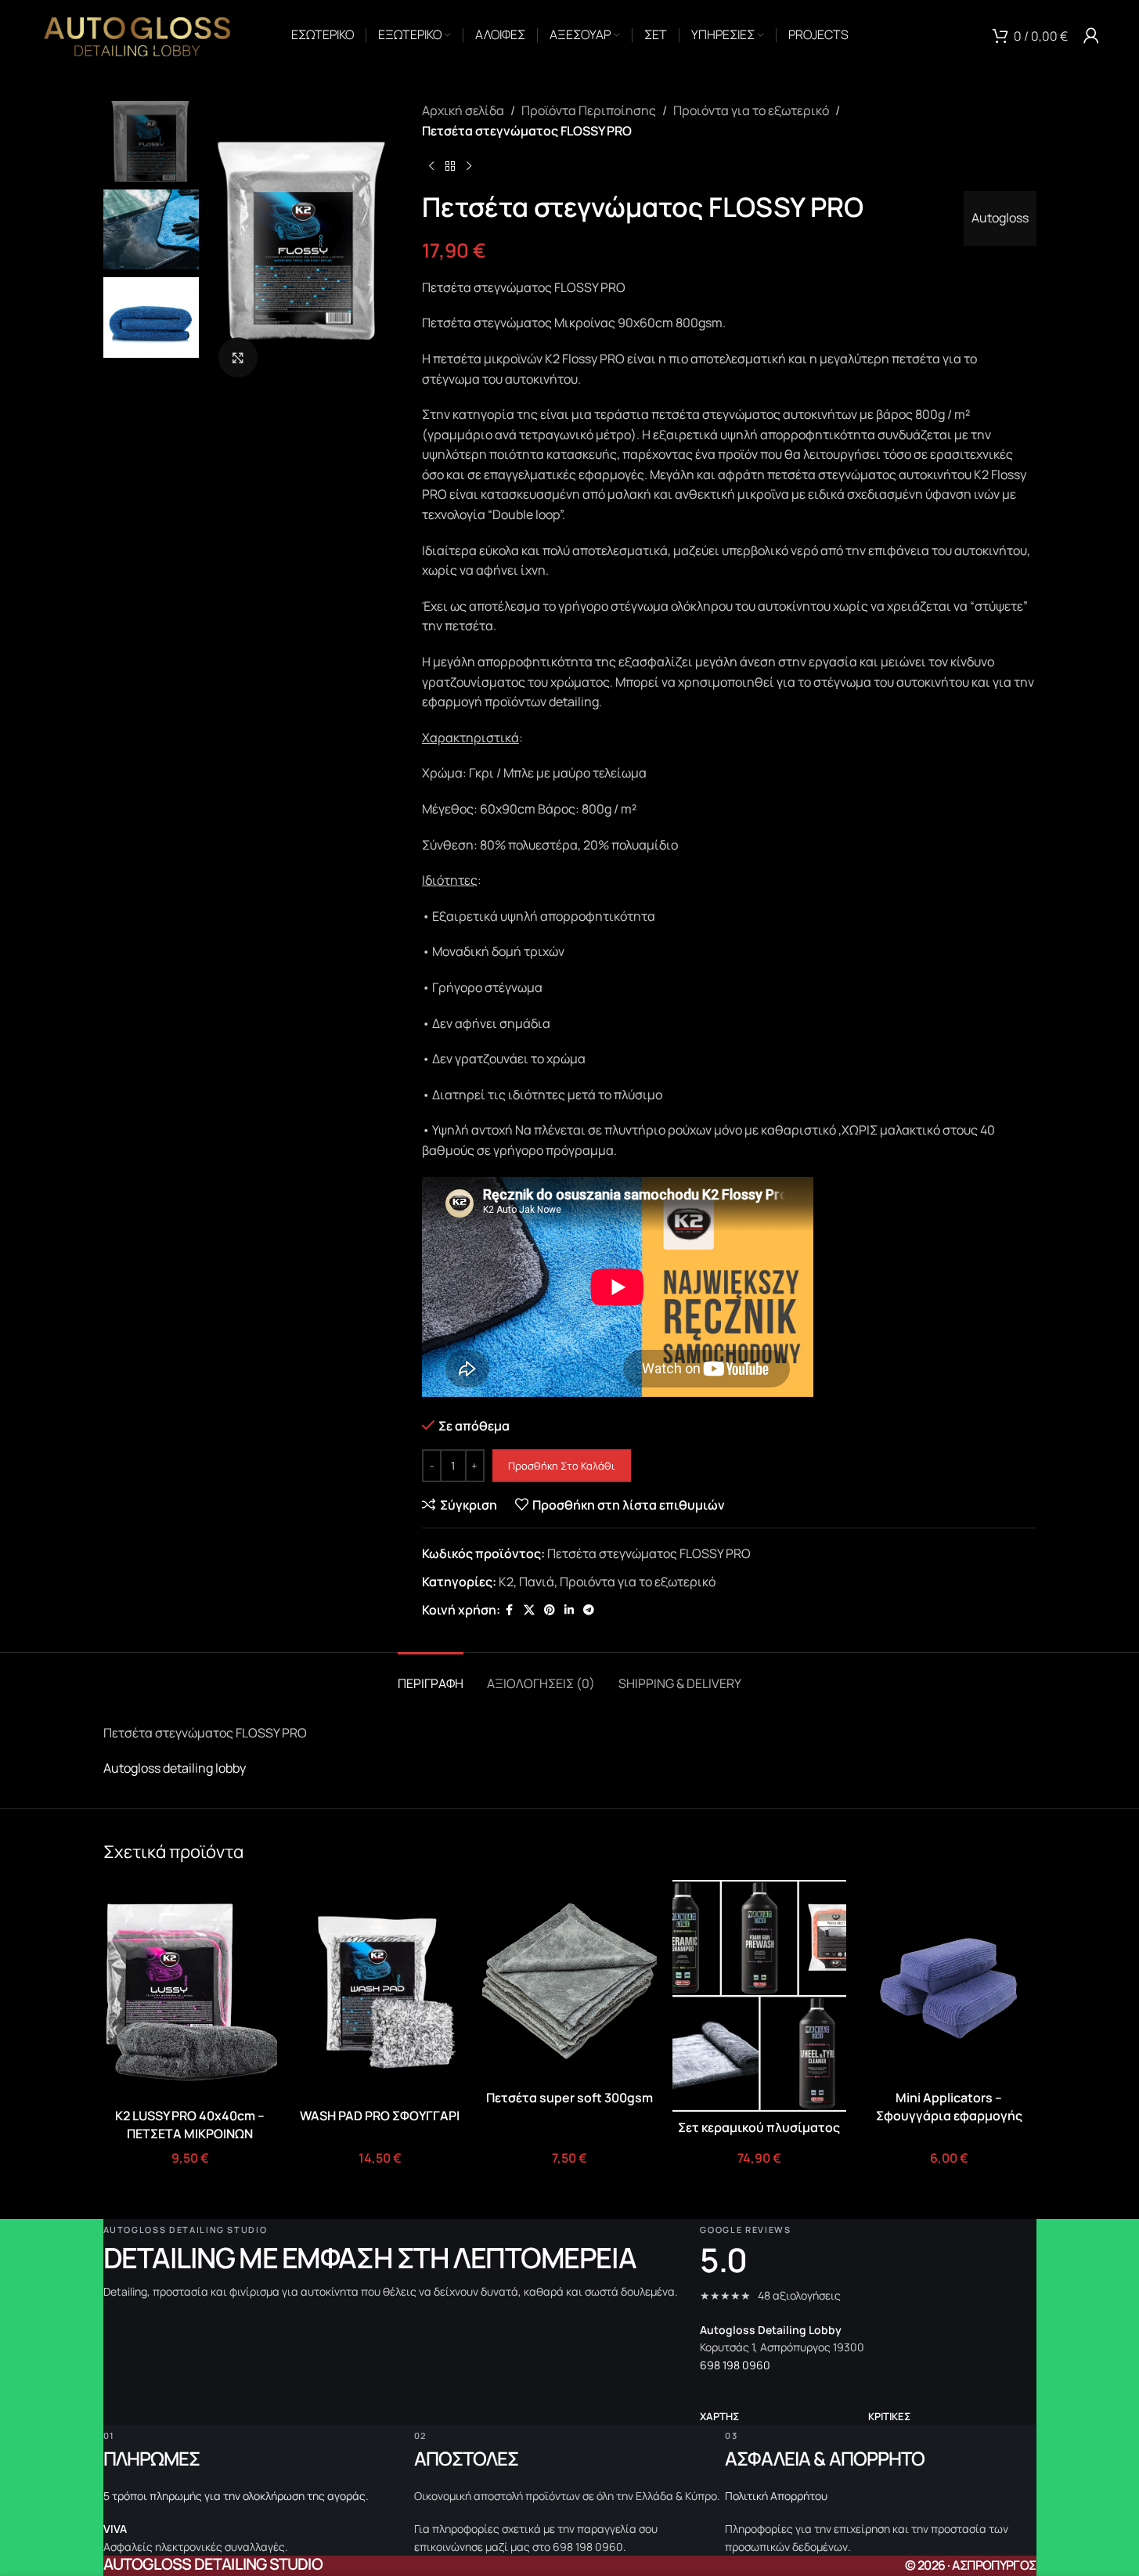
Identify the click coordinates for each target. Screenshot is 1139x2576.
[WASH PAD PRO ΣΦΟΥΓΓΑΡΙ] (380, 1990)
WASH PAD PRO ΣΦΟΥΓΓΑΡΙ (380, 2116)
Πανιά (537, 1582)
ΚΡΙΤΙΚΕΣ (889, 2416)
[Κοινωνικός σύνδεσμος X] (529, 1610)
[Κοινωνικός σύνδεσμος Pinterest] (550, 1610)
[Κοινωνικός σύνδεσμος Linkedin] (569, 1610)
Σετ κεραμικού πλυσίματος (759, 2127)
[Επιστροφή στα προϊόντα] (450, 166)
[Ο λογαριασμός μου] (1091, 35)
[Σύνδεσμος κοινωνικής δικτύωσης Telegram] (589, 1610)
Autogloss (1000, 218)
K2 (506, 1582)
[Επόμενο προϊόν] (469, 166)
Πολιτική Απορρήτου (776, 2496)
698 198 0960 (735, 2365)
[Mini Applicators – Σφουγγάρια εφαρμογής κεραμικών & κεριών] (949, 1981)
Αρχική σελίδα (463, 110)
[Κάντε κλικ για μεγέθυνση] (238, 357)
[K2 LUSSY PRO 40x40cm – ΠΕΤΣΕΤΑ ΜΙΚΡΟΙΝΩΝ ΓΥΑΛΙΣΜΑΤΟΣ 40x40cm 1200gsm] (190, 1990)
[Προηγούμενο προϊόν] (431, 166)
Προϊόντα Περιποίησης (589, 110)
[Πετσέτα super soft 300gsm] (569, 1981)
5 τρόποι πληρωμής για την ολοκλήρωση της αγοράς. (236, 2496)
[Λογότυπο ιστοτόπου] (137, 34)
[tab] (431, 1676)
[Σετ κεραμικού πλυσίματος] (759, 1996)
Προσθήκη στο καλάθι (562, 1466)
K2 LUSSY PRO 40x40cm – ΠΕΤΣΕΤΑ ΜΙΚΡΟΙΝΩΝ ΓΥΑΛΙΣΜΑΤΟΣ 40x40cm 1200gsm (190, 2142)
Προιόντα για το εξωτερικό (751, 110)
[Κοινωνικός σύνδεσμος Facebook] (510, 1610)
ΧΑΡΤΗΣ (719, 2416)
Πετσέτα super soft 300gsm (569, 2098)
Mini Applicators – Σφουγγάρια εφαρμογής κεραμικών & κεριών (949, 2115)
